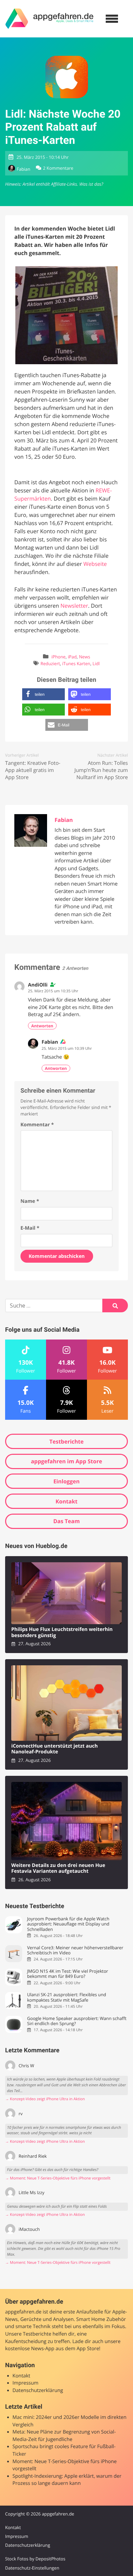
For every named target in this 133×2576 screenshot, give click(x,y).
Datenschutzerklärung (38, 2390)
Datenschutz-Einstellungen (32, 2568)
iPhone (59, 657)
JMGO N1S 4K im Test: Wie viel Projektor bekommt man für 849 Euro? (67, 1974)
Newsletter (74, 606)
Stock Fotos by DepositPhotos (35, 2559)
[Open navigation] (112, 19)
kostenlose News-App (30, 2349)
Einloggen (66, 1481)
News (84, 657)
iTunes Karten (76, 663)
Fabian (24, 169)
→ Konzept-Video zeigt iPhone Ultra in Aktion (45, 2099)
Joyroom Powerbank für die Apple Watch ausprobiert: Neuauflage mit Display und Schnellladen (68, 1924)
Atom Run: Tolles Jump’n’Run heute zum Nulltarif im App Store (101, 770)
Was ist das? (91, 184)
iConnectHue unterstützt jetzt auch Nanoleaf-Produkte (55, 1749)
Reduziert (50, 663)
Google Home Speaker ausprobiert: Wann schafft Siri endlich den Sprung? (77, 2021)
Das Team (66, 1521)
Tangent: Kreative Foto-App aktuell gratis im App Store (33, 770)
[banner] (49, 19)
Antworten (42, 1026)
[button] (43, 694)
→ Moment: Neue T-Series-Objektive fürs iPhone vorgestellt (58, 2178)
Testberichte (66, 1442)
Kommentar (37, 1125)
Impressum (26, 2383)
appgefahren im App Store (67, 1461)
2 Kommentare (58, 168)
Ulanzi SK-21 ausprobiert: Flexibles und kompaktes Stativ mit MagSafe (66, 1997)
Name (30, 1201)
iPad (72, 657)
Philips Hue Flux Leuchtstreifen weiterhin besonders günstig (62, 1632)
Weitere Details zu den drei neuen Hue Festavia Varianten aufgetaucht (58, 1868)
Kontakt (67, 1501)
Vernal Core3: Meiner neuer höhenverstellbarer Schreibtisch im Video (75, 1950)
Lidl (96, 663)
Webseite (95, 564)
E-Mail (30, 1228)
